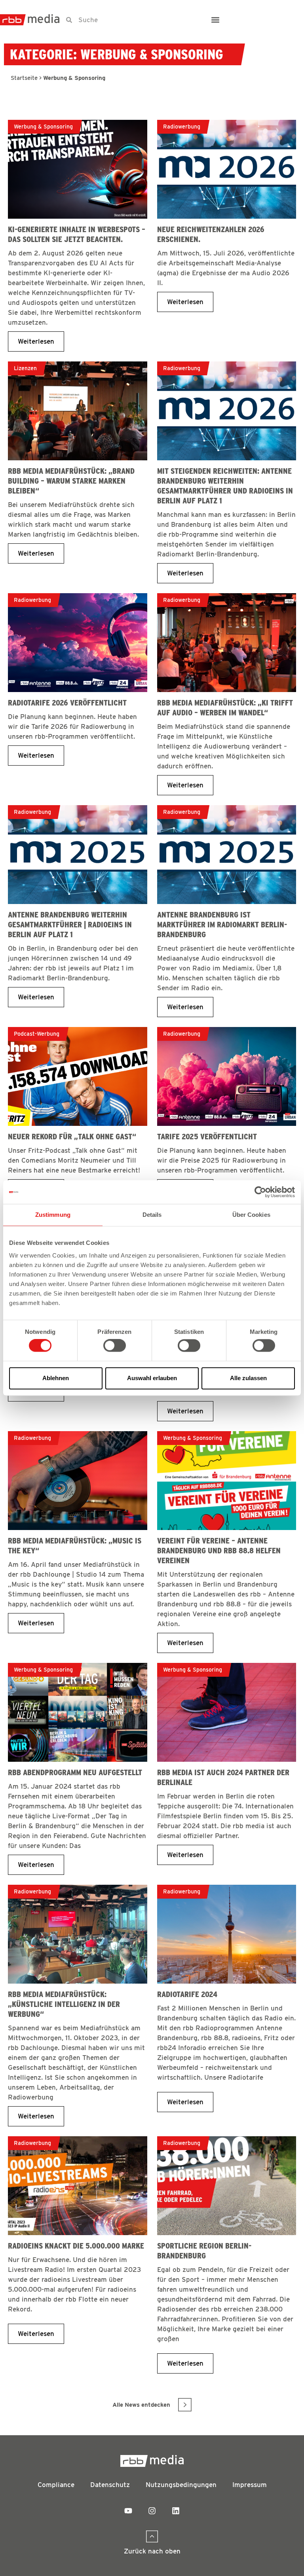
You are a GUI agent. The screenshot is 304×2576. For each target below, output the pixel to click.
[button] (215, 20)
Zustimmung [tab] (53, 1215)
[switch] (115, 1346)
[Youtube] (128, 2511)
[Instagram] (152, 2511)
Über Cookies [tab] (251, 1215)
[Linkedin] (176, 2511)
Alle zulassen (248, 1378)
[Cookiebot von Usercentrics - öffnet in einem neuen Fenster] (260, 1192)
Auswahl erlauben (152, 1378)
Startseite (24, 78)
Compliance (56, 2485)
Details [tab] (152, 1215)
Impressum (250, 2485)
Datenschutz (110, 2485)
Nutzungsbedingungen (181, 2485)
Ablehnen (56, 1378)
